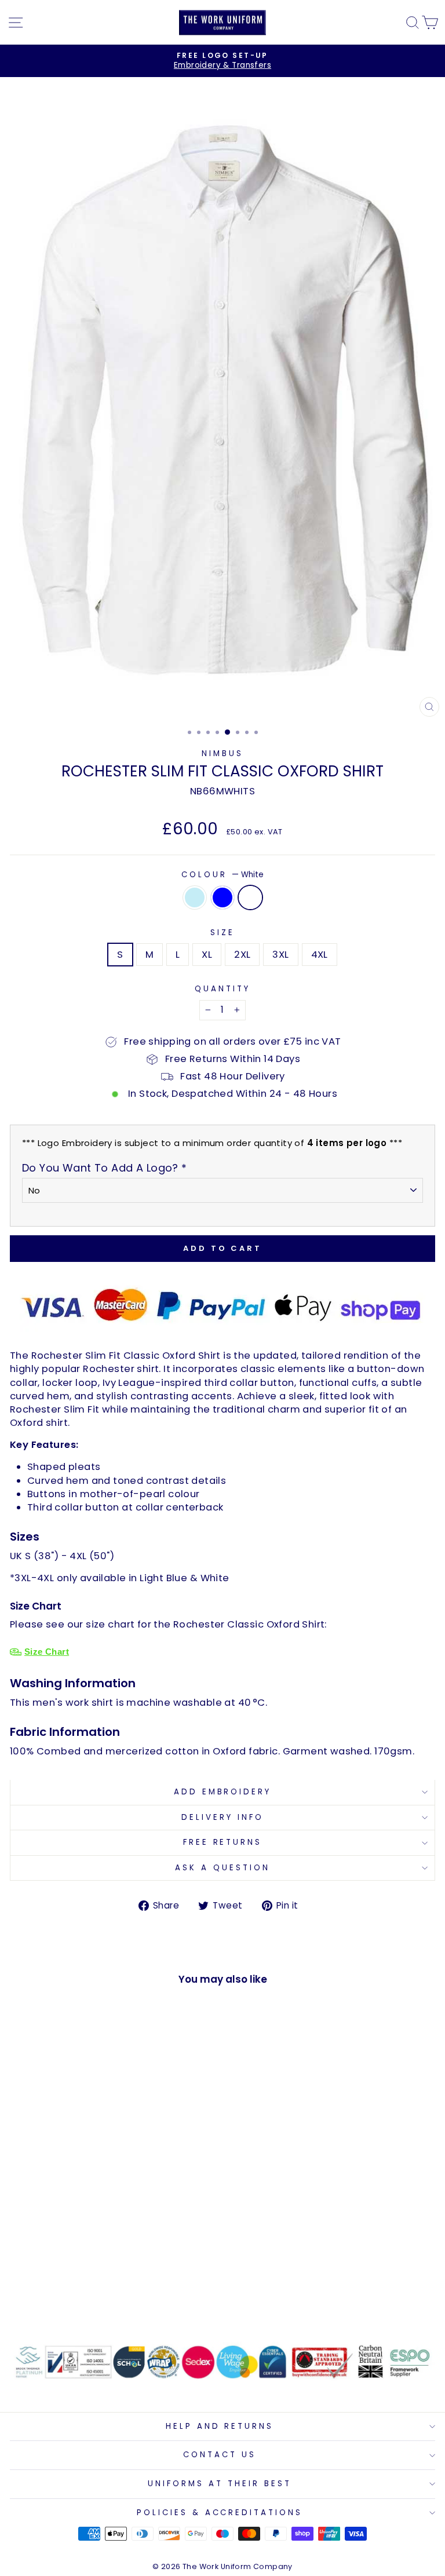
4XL (320, 955)
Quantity (222, 989)
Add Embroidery (223, 1792)
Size (222, 933)
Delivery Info (222, 1817)
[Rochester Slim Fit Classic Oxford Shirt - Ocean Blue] (92, 2298)
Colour (222, 875)
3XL (280, 955)
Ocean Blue (222, 897)
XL (207, 955)
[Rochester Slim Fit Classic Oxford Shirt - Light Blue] (79, 2298)
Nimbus (222, 754)
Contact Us (220, 2455)
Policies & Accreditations (220, 2513)
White (250, 897)
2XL (242, 955)
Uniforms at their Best (219, 2484)
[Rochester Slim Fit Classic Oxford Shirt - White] (105, 2298)
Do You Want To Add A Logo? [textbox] (105, 1168)
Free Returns (223, 1842)
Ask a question (222, 1868)
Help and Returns (220, 2426)
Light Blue (195, 897)
